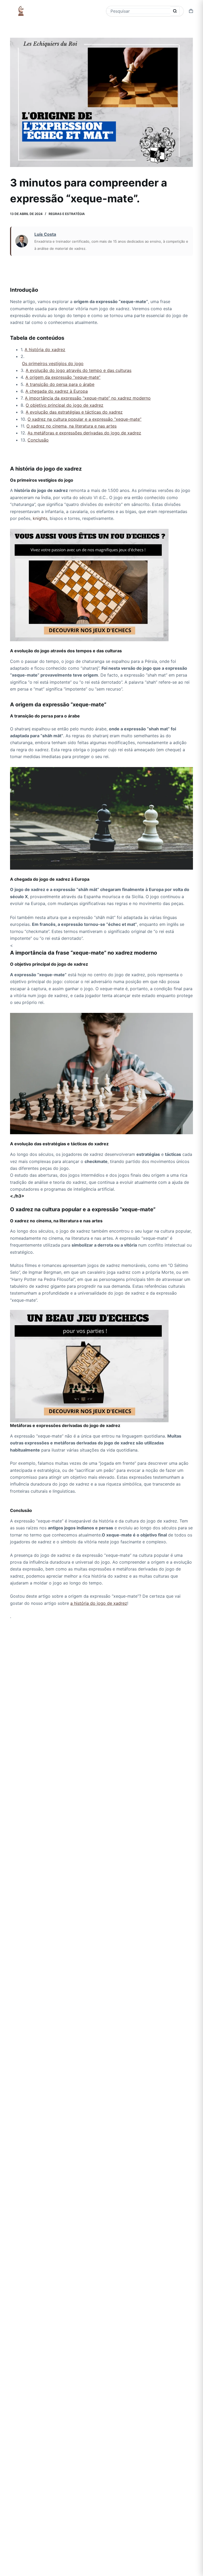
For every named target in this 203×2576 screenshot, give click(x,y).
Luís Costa (45, 234)
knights (40, 518)
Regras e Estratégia (67, 214)
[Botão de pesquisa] (175, 11)
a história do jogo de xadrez (99, 1603)
